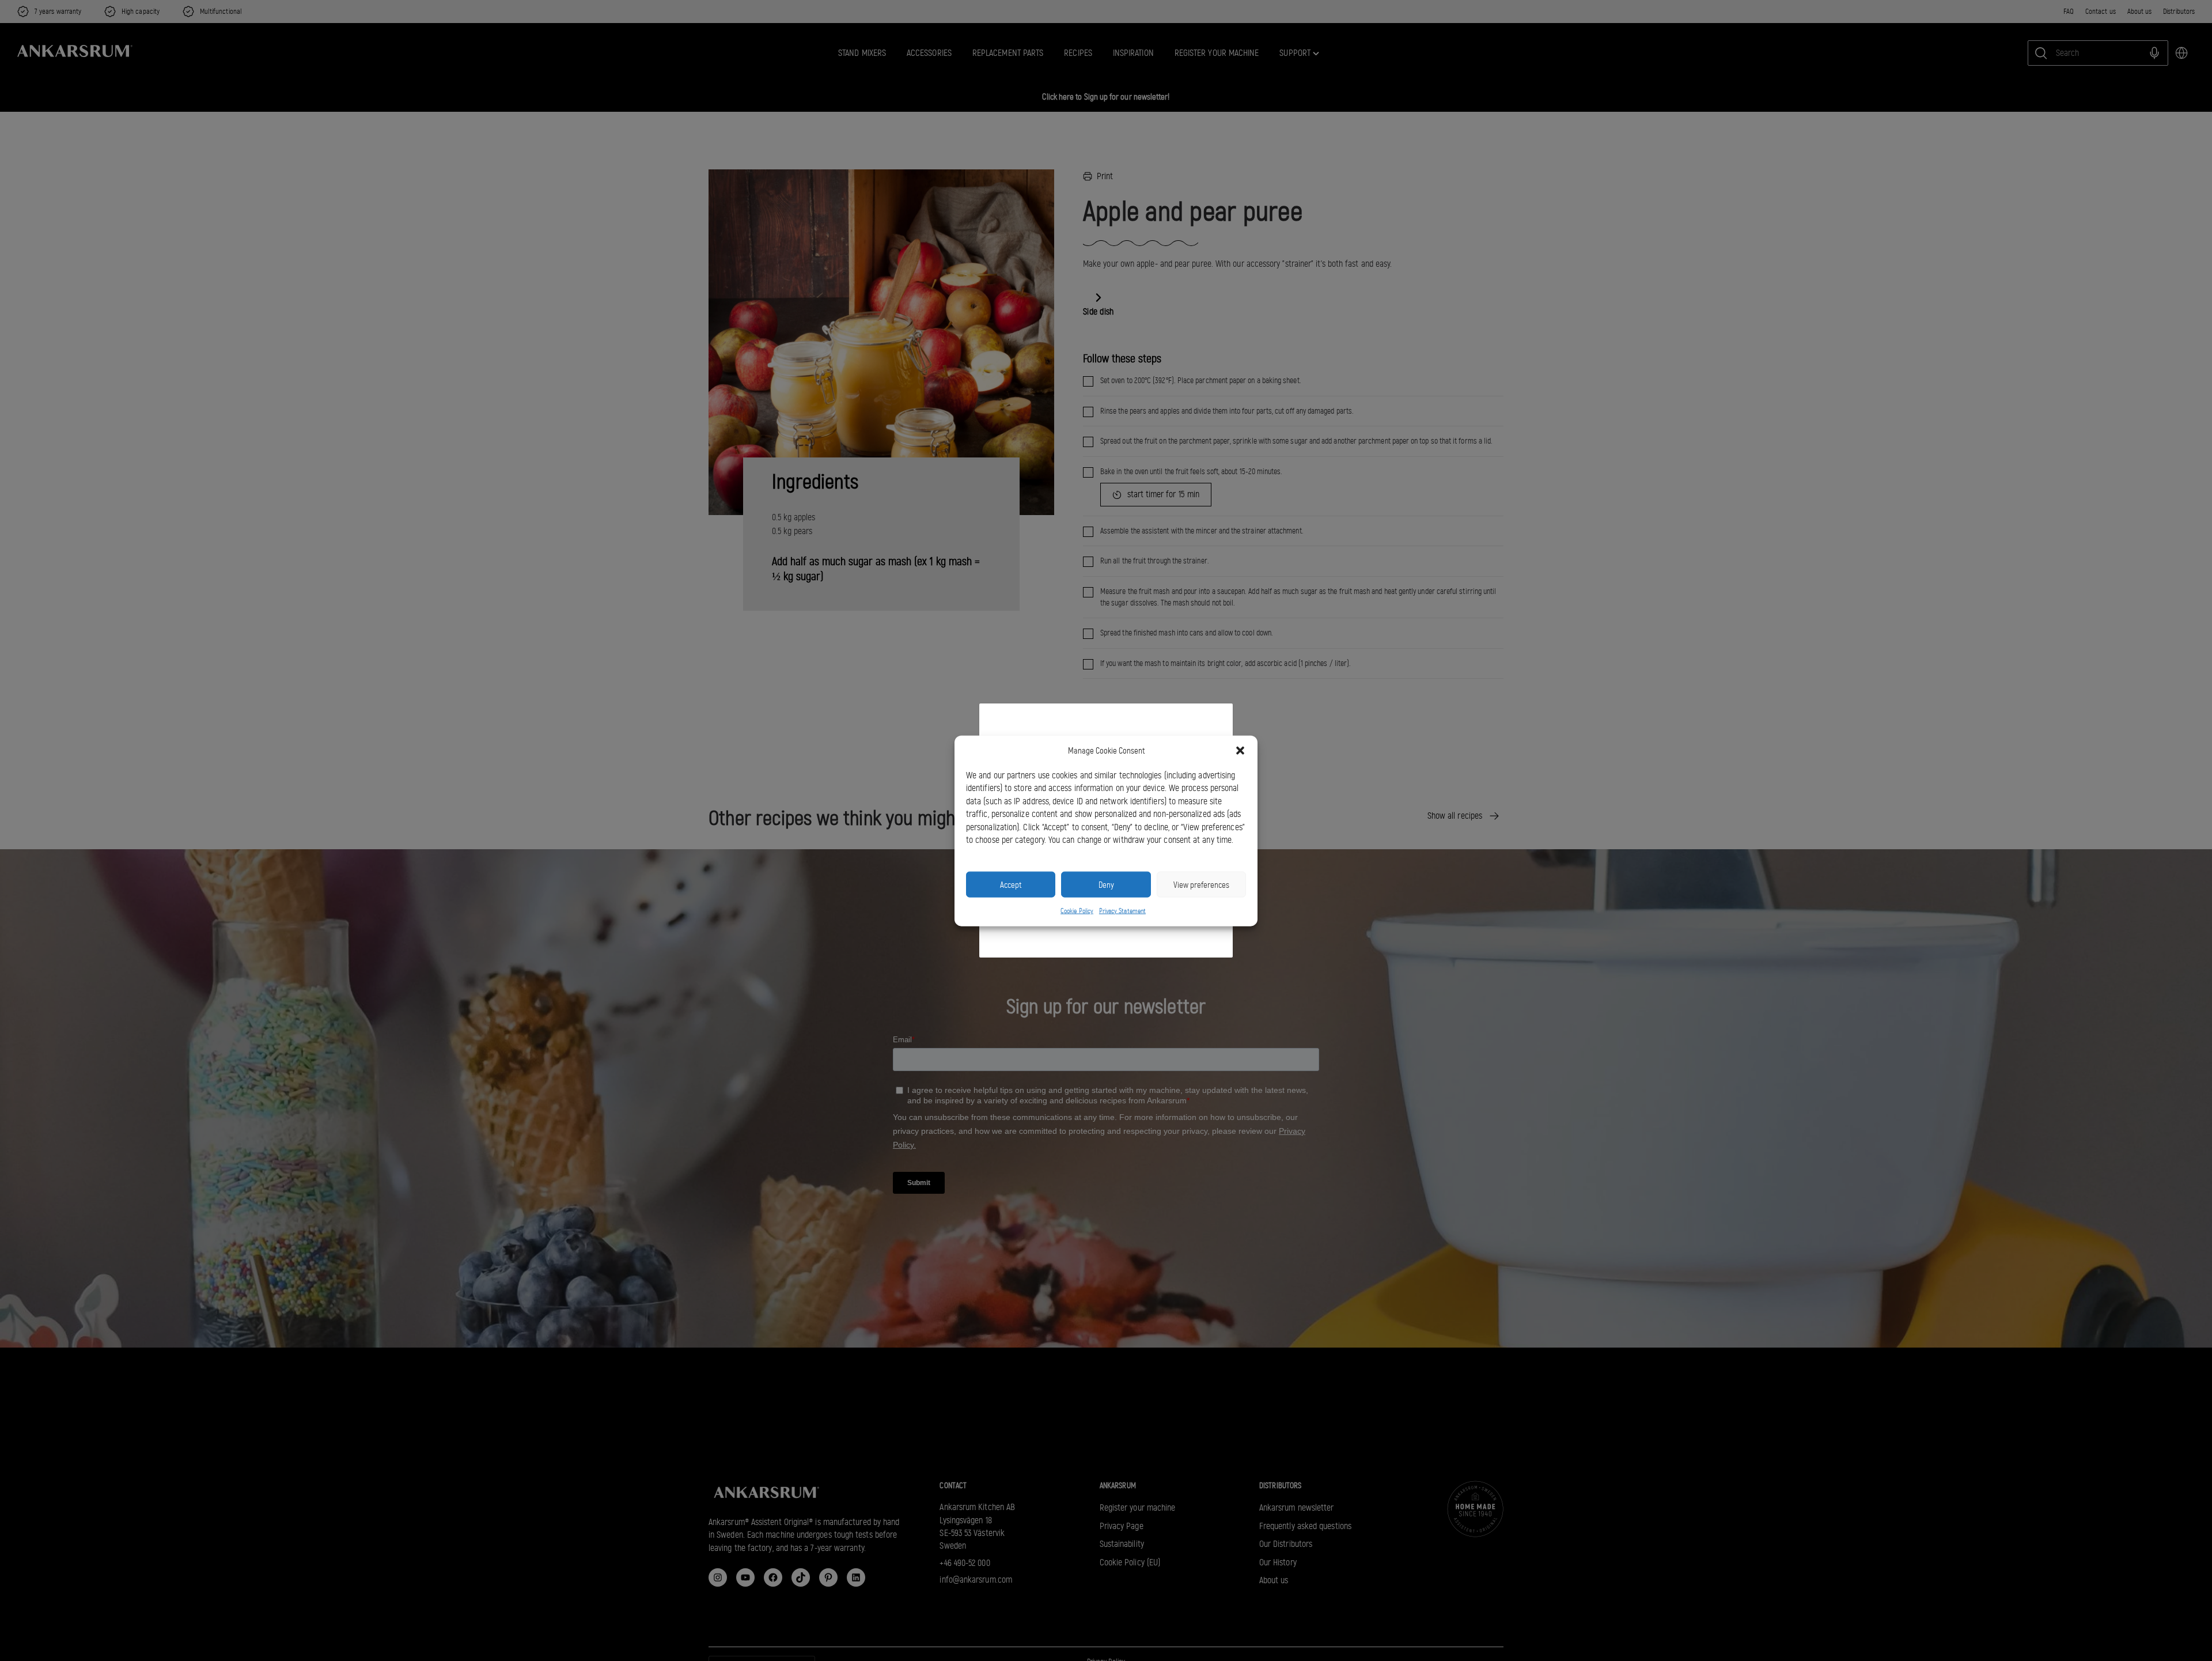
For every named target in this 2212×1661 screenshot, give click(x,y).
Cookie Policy (1077, 910)
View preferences (1201, 884)
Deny (1106, 884)
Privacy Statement (1122, 910)
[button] (1240, 751)
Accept (1011, 884)
